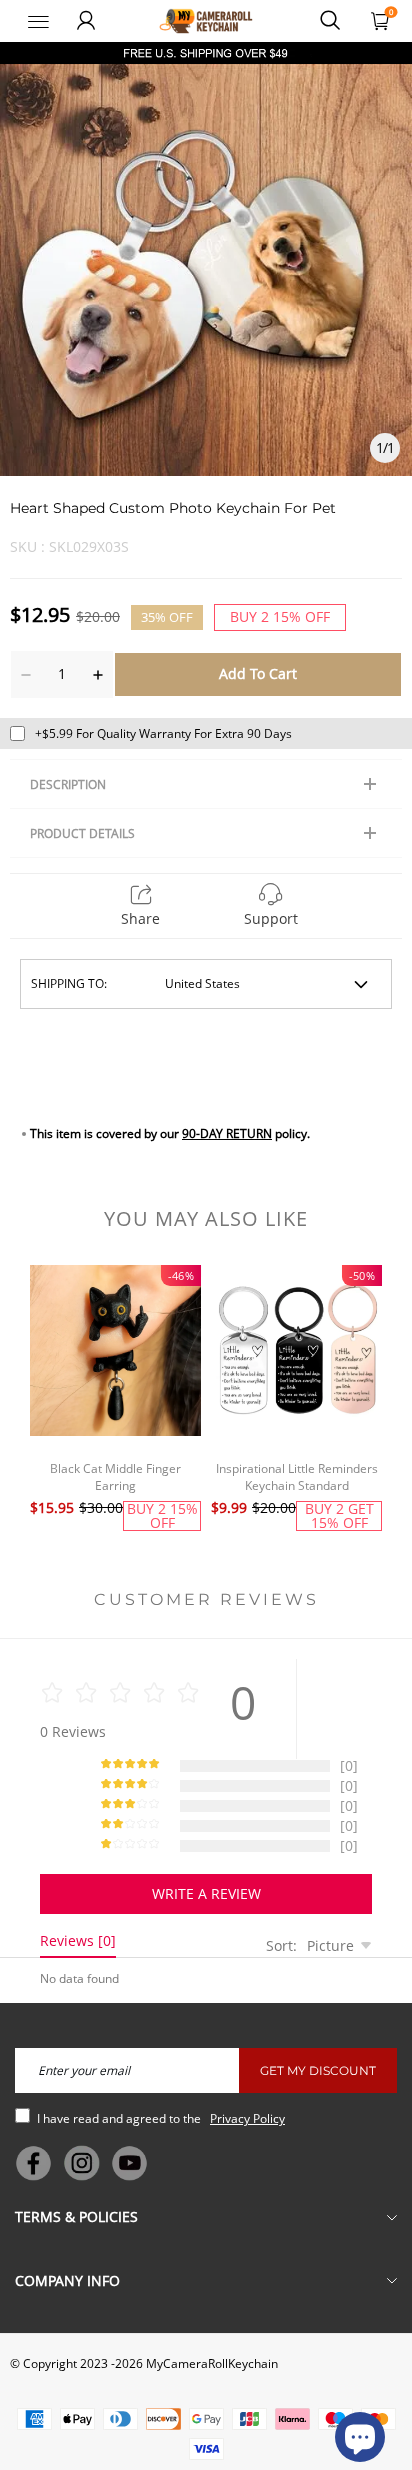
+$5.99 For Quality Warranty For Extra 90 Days (163, 733)
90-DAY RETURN (227, 1133)
